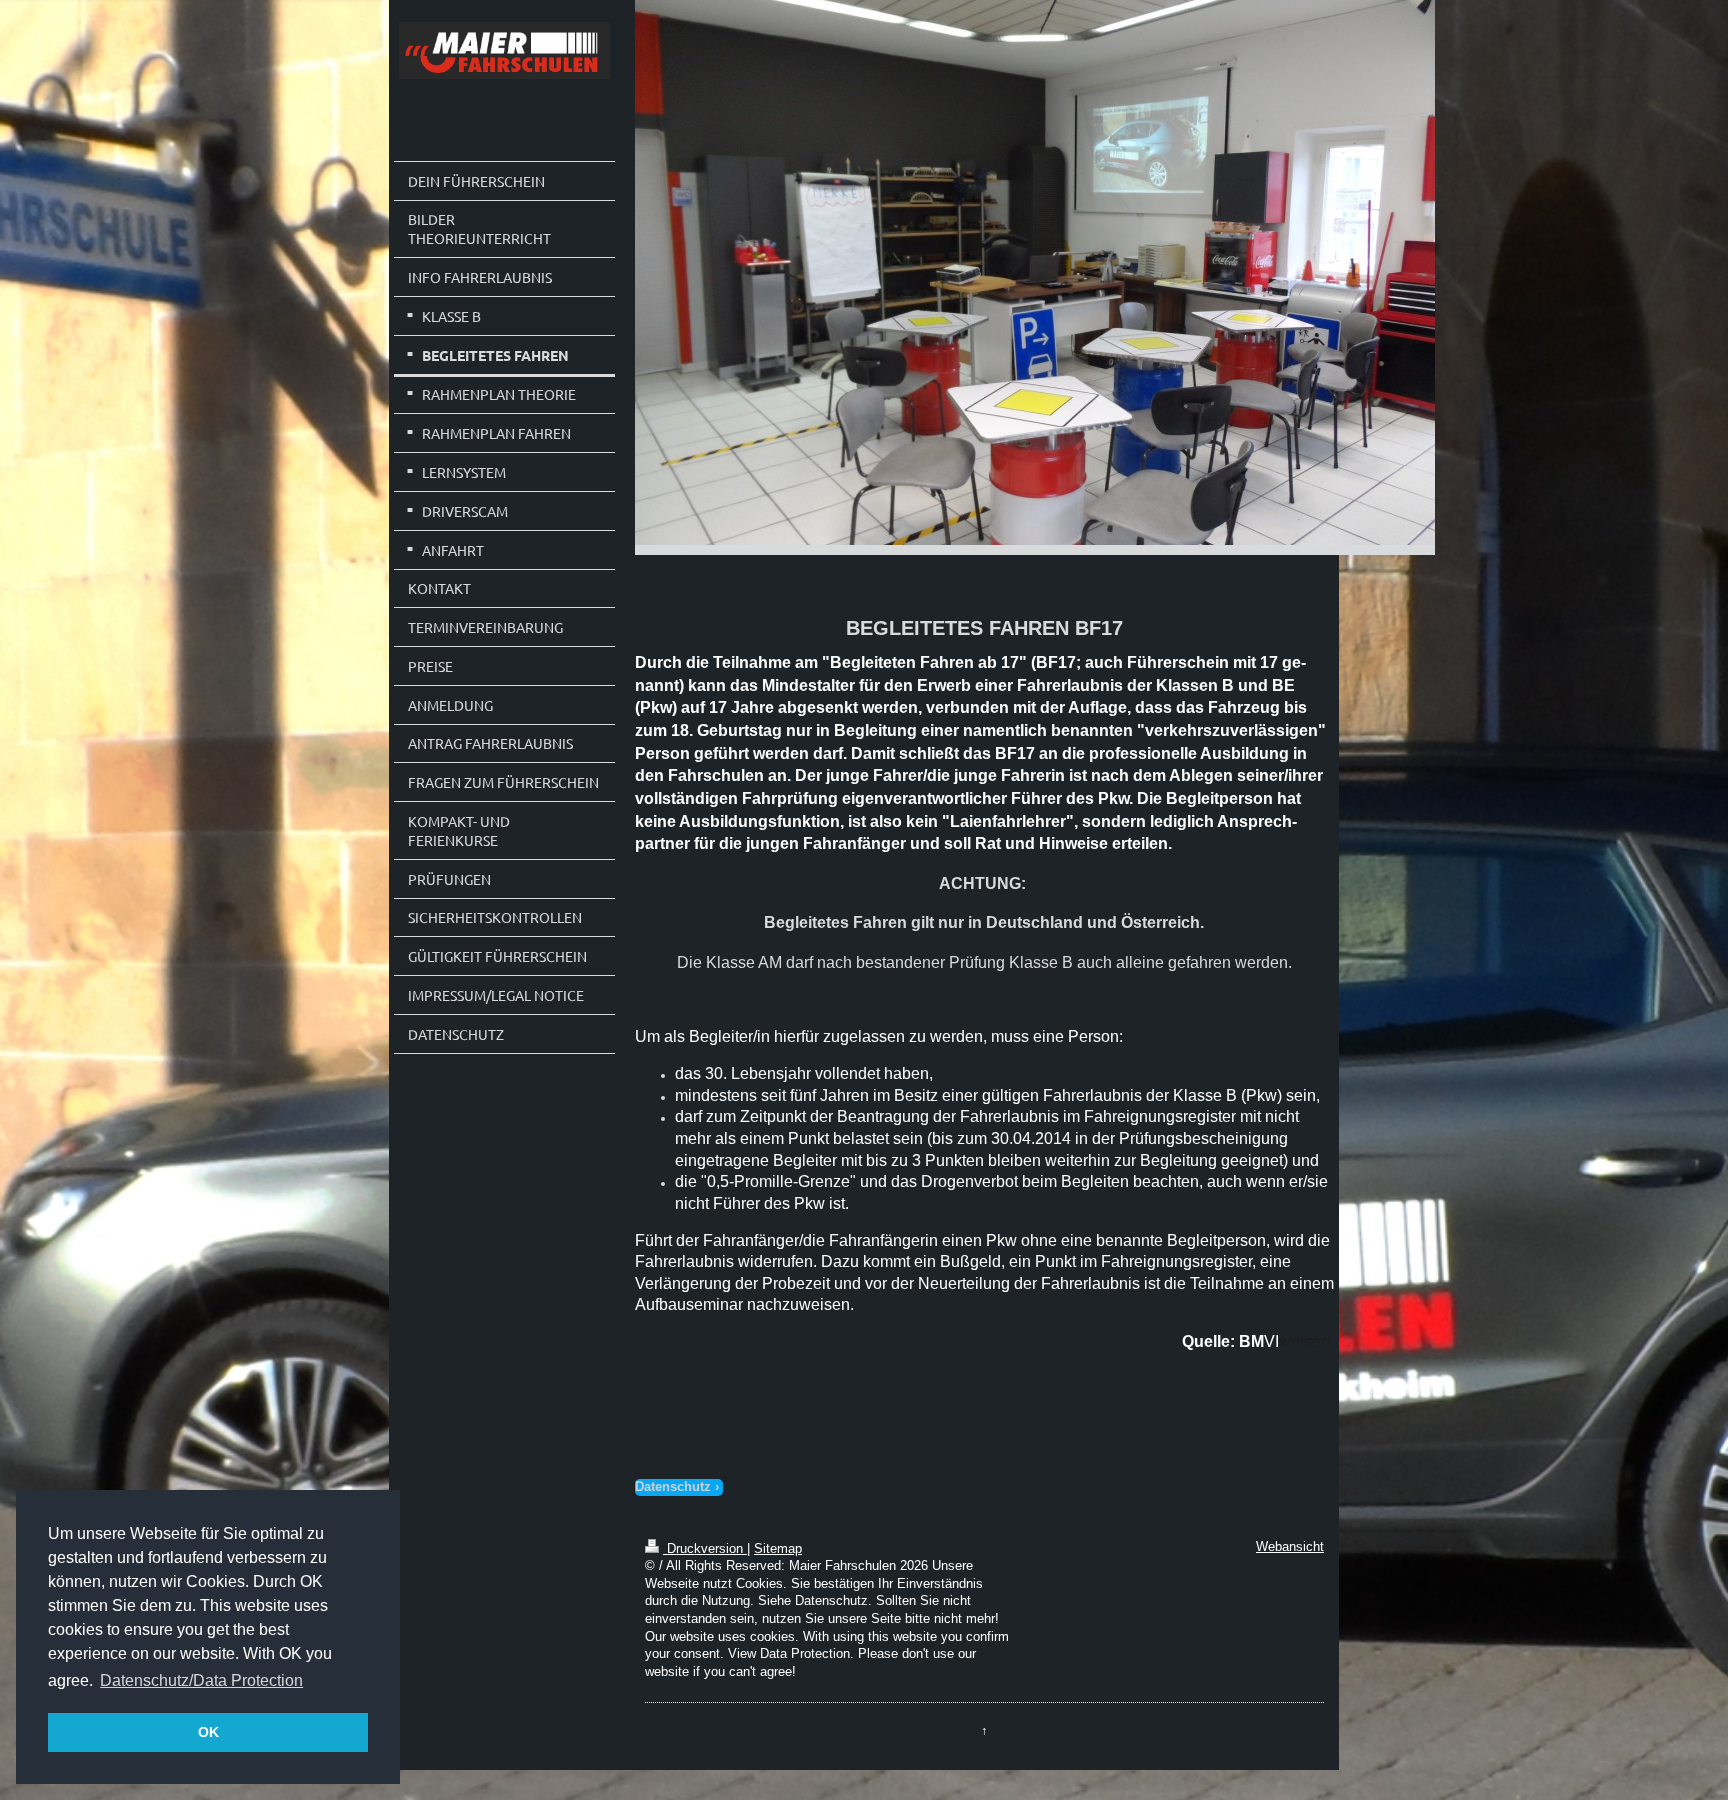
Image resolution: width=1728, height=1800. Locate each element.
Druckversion (705, 1549)
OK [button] (208, 1732)
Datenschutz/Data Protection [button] (201, 1680)
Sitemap (778, 1549)
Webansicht (1290, 1547)
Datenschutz (673, 1487)
